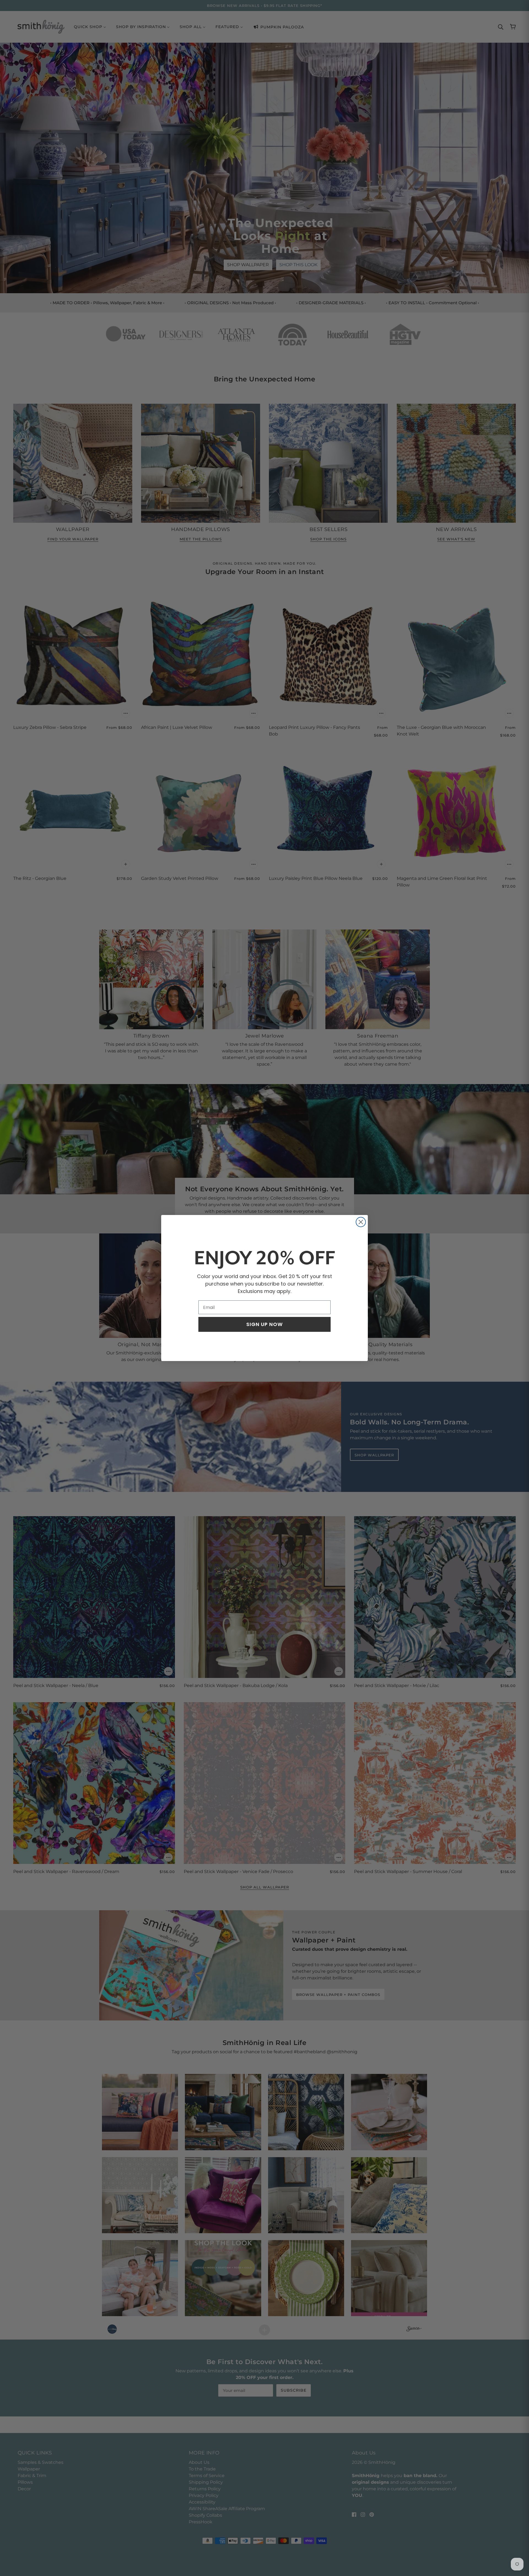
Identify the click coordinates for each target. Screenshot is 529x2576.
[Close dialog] (361, 1222)
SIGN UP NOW (264, 1324)
